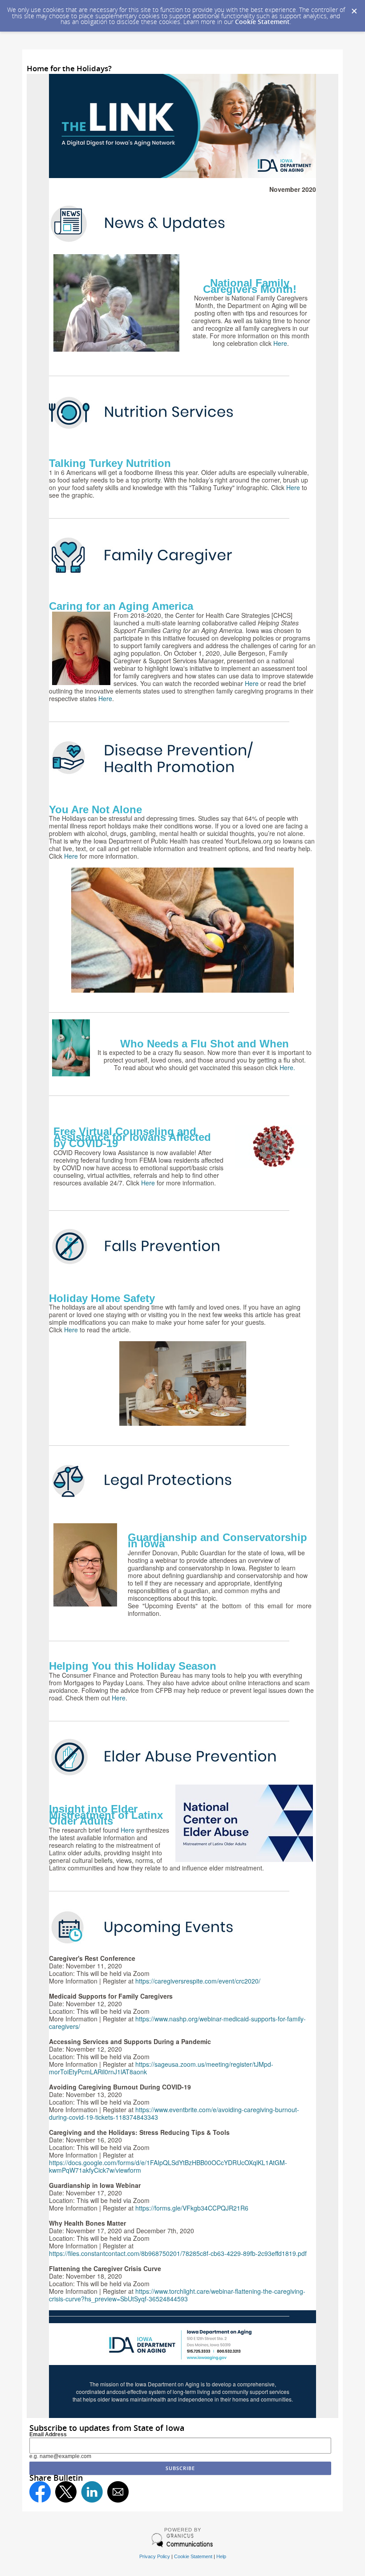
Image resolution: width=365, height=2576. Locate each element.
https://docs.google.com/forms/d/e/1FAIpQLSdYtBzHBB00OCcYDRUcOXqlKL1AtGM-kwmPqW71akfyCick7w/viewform (168, 2166)
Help (221, 2556)
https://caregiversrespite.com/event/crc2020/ (198, 1981)
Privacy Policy (155, 2556)
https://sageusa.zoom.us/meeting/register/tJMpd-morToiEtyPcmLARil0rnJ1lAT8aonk (161, 2068)
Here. (287, 1067)
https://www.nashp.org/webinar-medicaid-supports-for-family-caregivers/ (177, 2022)
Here (280, 343)
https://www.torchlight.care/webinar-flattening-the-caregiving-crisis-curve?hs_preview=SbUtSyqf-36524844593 (177, 2295)
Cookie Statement (262, 22)
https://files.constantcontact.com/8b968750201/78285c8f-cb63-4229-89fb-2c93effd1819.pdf (178, 2253)
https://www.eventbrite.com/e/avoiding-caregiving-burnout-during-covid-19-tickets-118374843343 (174, 2113)
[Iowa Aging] (182, 176)
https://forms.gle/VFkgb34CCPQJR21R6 (192, 2208)
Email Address (48, 2434)
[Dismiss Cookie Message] (354, 8)
